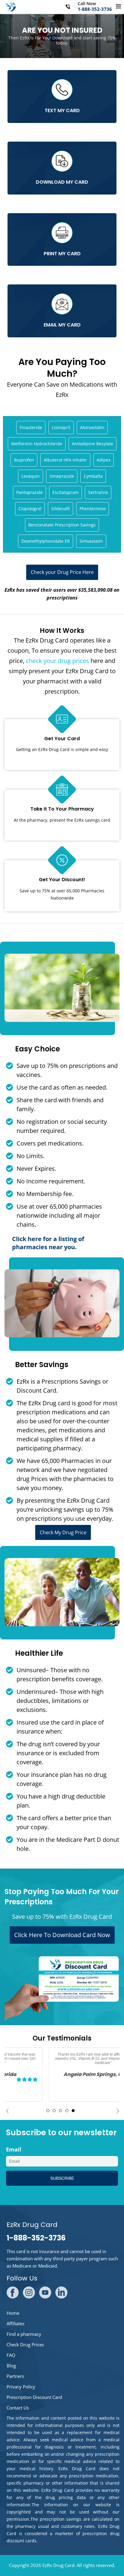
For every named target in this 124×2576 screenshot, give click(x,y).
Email (14, 2149)
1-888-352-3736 (95, 9)
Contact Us (18, 2408)
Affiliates (15, 2323)
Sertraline (98, 492)
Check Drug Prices (25, 2344)
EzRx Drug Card (58, 2565)
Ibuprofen (24, 460)
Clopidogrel (30, 509)
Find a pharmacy (24, 2334)
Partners (15, 2376)
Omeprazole (62, 476)
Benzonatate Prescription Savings (62, 525)
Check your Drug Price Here (62, 572)
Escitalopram (65, 492)
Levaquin (31, 476)
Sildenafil (60, 509)
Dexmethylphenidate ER (46, 541)
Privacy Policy (21, 2387)
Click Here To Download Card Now (62, 1935)
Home (13, 2313)
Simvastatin (91, 541)
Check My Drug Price (63, 1532)
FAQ (11, 2355)
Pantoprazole (29, 492)
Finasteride (31, 427)
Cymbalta (93, 476)
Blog (11, 2366)
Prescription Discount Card (34, 2397)
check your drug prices (57, 661)
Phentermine (93, 509)
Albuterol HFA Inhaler (65, 460)
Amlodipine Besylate (93, 444)
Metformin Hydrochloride (37, 444)
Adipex (104, 460)
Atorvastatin (92, 427)
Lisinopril (61, 427)
